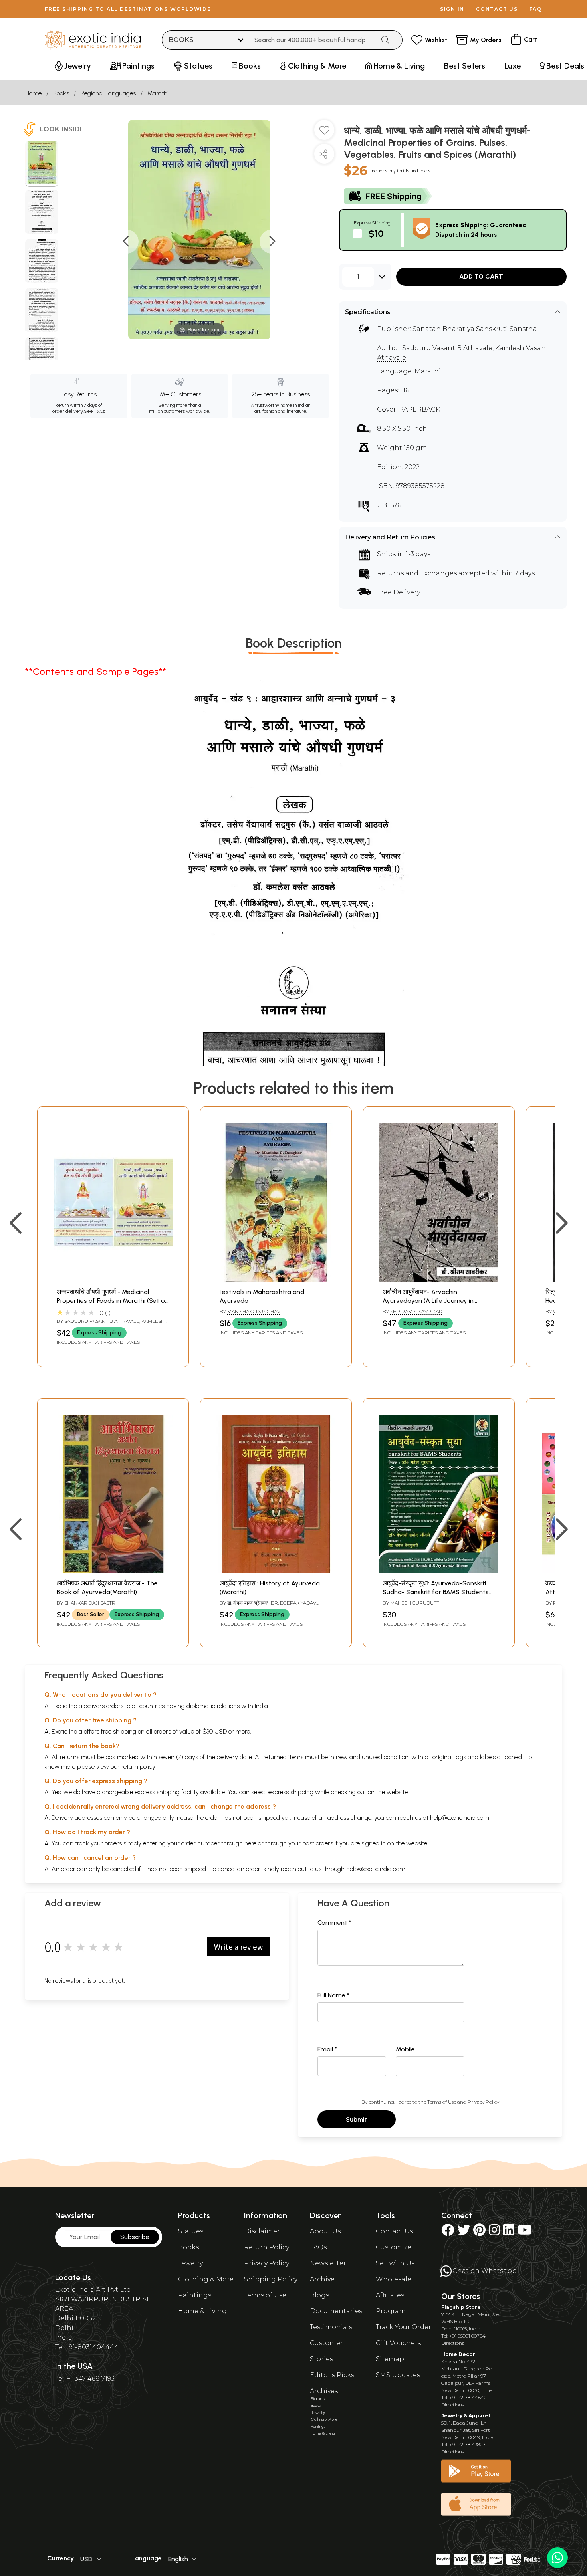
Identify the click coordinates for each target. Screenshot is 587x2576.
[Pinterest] (479, 2232)
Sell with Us (395, 2263)
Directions (453, 2343)
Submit (357, 2119)
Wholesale (394, 2279)
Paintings (195, 2295)
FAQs (318, 2247)
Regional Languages (108, 93)
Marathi (158, 93)
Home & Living (202, 2311)
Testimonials (331, 2327)
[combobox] (312, 40)
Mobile (405, 2049)
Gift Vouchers (398, 2343)
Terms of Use (442, 2102)
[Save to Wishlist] (324, 133)
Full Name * (333, 1995)
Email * (327, 2049)
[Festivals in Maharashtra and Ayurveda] (276, 1279)
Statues (191, 2231)
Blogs (319, 2295)
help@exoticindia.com (460, 1818)
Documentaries (336, 2311)
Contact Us (394, 2231)
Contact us (497, 9)
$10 (376, 233)
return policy (138, 1767)
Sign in (452, 9)
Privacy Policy (483, 2102)
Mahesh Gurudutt (415, 1603)
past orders (318, 1843)
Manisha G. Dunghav (254, 1311)
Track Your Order (404, 2327)
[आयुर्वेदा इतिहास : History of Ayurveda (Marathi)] (276, 1571)
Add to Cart (481, 276)
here (250, 1843)
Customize (394, 2247)
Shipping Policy (271, 2279)
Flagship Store (461, 2307)
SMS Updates (398, 2375)
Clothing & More (206, 2279)
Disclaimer (262, 2231)
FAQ (536, 9)
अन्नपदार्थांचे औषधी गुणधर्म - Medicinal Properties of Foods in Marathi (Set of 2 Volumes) (112, 1301)
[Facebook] (448, 2232)
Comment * (334, 1923)
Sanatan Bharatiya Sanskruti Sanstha (475, 329)
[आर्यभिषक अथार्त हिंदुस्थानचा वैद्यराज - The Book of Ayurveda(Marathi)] (113, 1571)
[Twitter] (464, 2232)
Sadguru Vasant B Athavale (447, 348)
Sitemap (390, 2359)
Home (33, 93)
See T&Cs (94, 411)
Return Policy (267, 2247)
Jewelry (190, 2263)
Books (61, 93)
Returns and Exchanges (417, 573)
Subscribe (135, 2237)
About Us (325, 2231)
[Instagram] (494, 2232)
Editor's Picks (332, 2375)
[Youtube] (525, 2232)
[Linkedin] (509, 2232)
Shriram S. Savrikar (416, 1311)
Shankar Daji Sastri (90, 1603)
